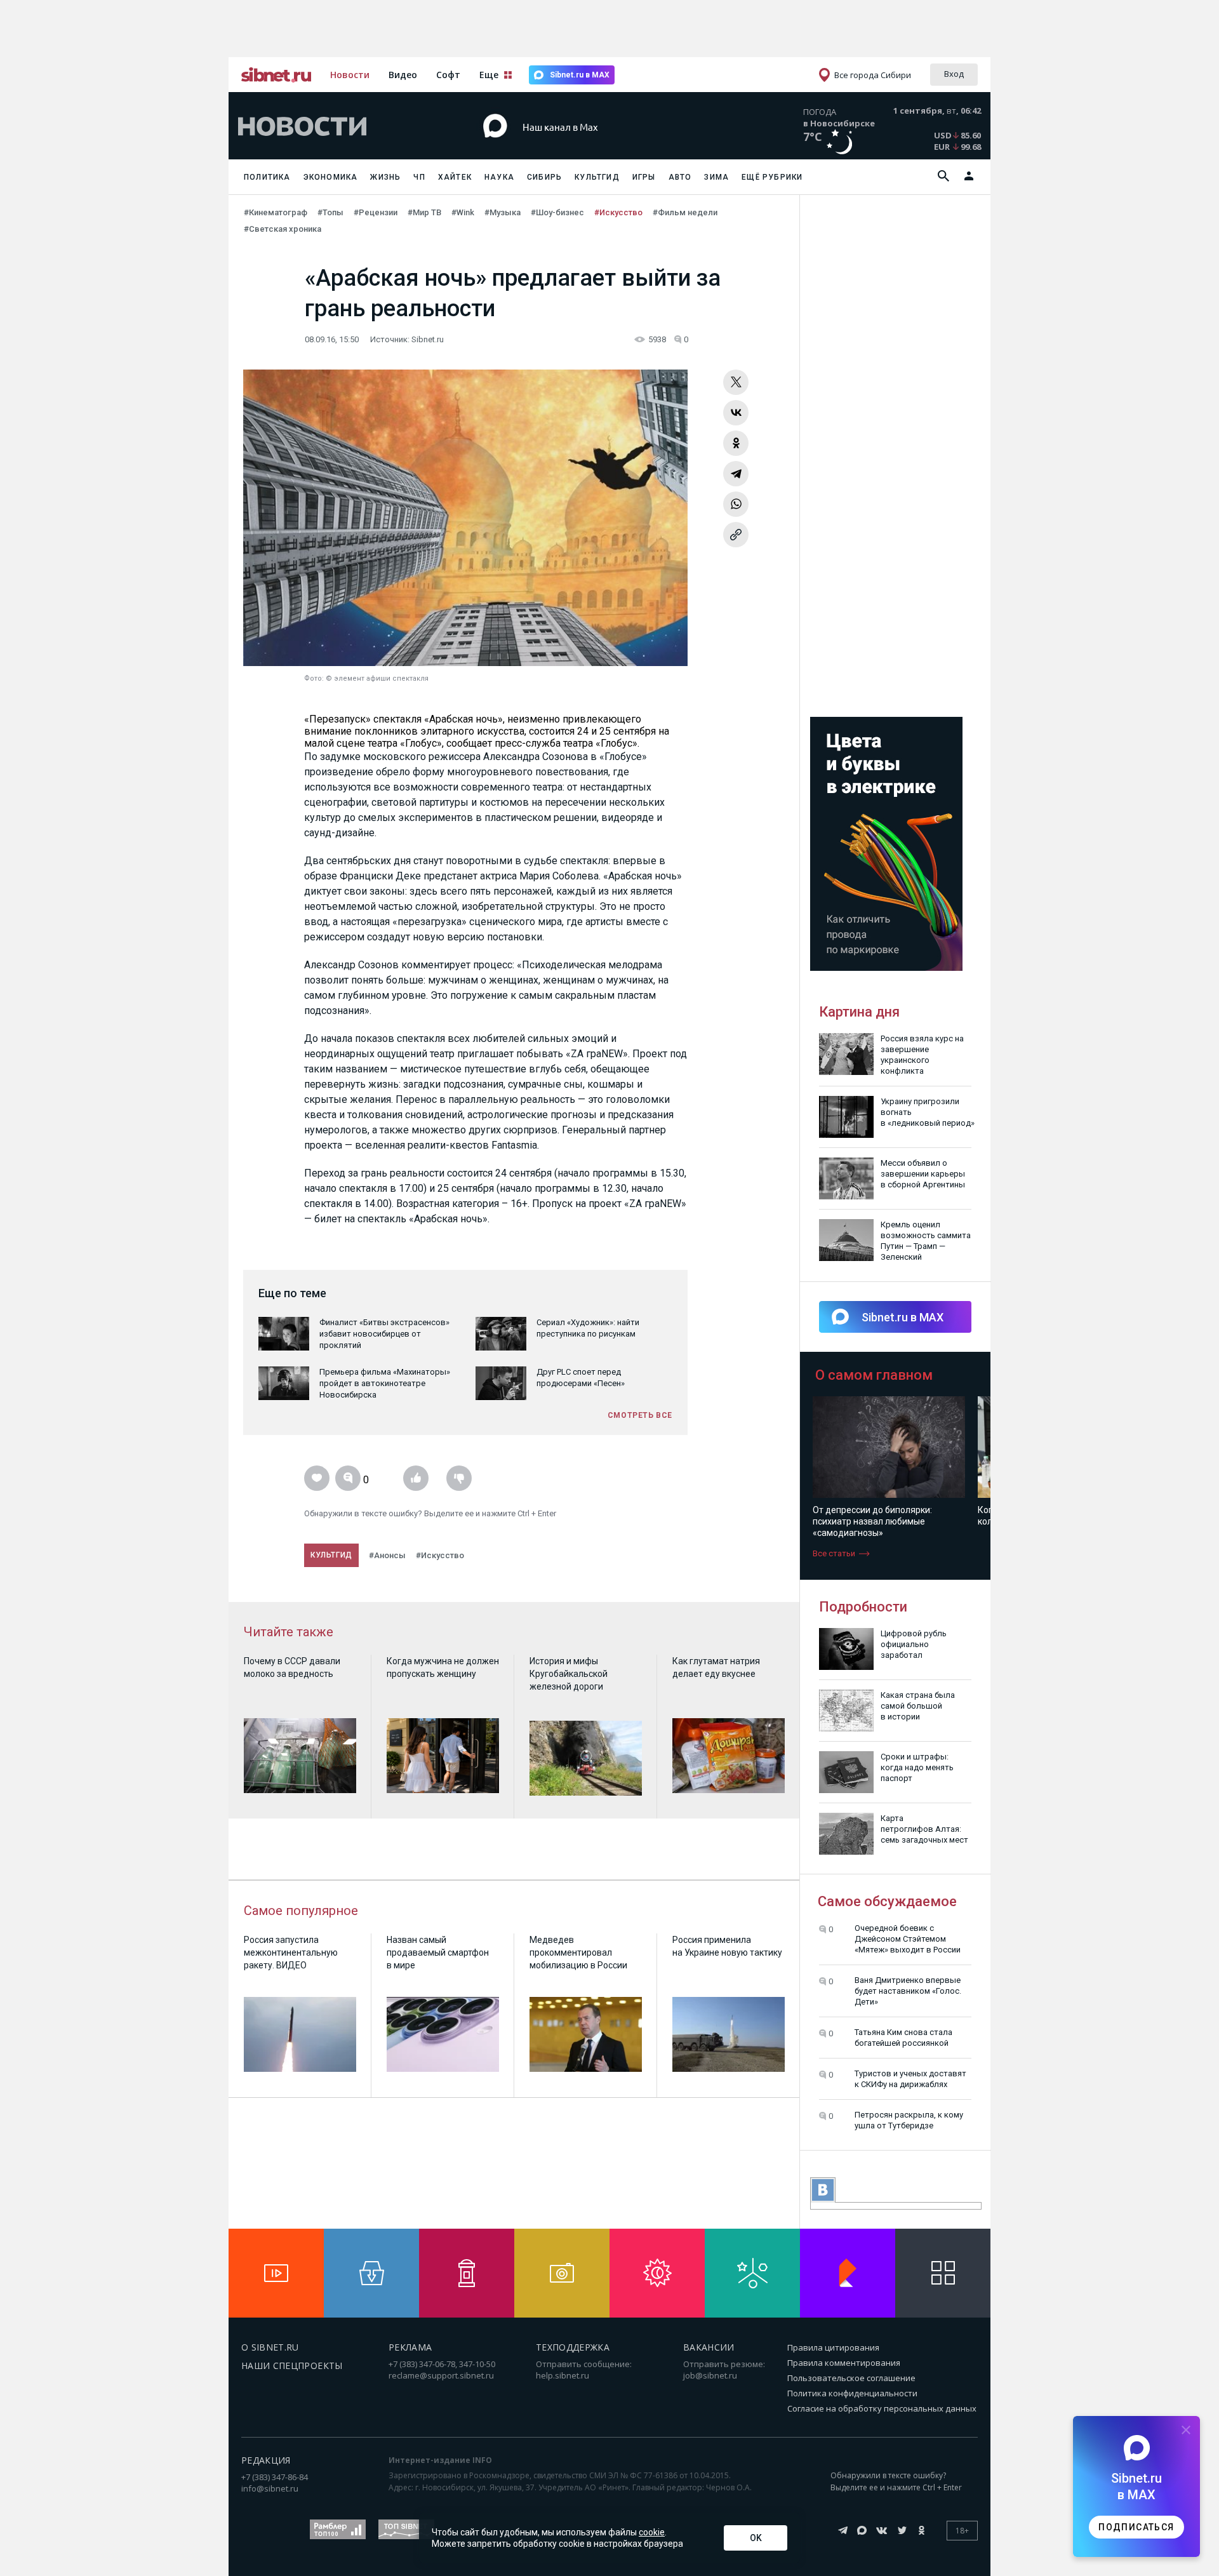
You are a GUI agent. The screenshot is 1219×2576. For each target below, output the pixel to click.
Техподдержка (573, 2347)
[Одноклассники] (736, 443)
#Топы (330, 212)
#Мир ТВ (424, 212)
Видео (403, 75)
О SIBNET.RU (270, 2347)
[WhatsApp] (736, 504)
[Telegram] (736, 474)
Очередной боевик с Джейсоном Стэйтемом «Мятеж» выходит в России (908, 1939)
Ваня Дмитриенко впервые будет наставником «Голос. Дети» (908, 1991)
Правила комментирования (844, 2363)
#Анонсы (387, 1555)
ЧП (419, 177)
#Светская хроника (283, 229)
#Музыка (503, 212)
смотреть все (640, 1415)
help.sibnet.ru (563, 2375)
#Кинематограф (276, 212)
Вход (954, 74)
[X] (736, 382)
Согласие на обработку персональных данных (882, 2408)
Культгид (597, 177)
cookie (652, 2532)
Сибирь (544, 177)
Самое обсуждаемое (887, 1901)
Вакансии (709, 2347)
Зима (716, 177)
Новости (350, 75)
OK (756, 2538)
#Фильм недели (685, 212)
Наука (499, 177)
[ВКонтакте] (736, 413)
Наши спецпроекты (292, 2366)
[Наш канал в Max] (587, 146)
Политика (267, 177)
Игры (644, 177)
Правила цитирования (833, 2347)
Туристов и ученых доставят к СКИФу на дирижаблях (910, 2079)
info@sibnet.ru (270, 2488)
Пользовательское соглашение (851, 2378)
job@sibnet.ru (710, 2375)
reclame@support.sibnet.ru (441, 2375)
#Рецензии (376, 212)
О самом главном (874, 1375)
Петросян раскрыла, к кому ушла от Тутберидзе (909, 2120)
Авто (680, 177)
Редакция (266, 2460)
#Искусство (618, 212)
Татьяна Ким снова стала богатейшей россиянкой (903, 2038)
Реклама (410, 2347)
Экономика (331, 177)
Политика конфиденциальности (852, 2393)
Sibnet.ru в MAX (580, 75)
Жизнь (385, 177)
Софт (448, 75)
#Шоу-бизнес (557, 212)
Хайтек (455, 177)
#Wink (463, 212)
